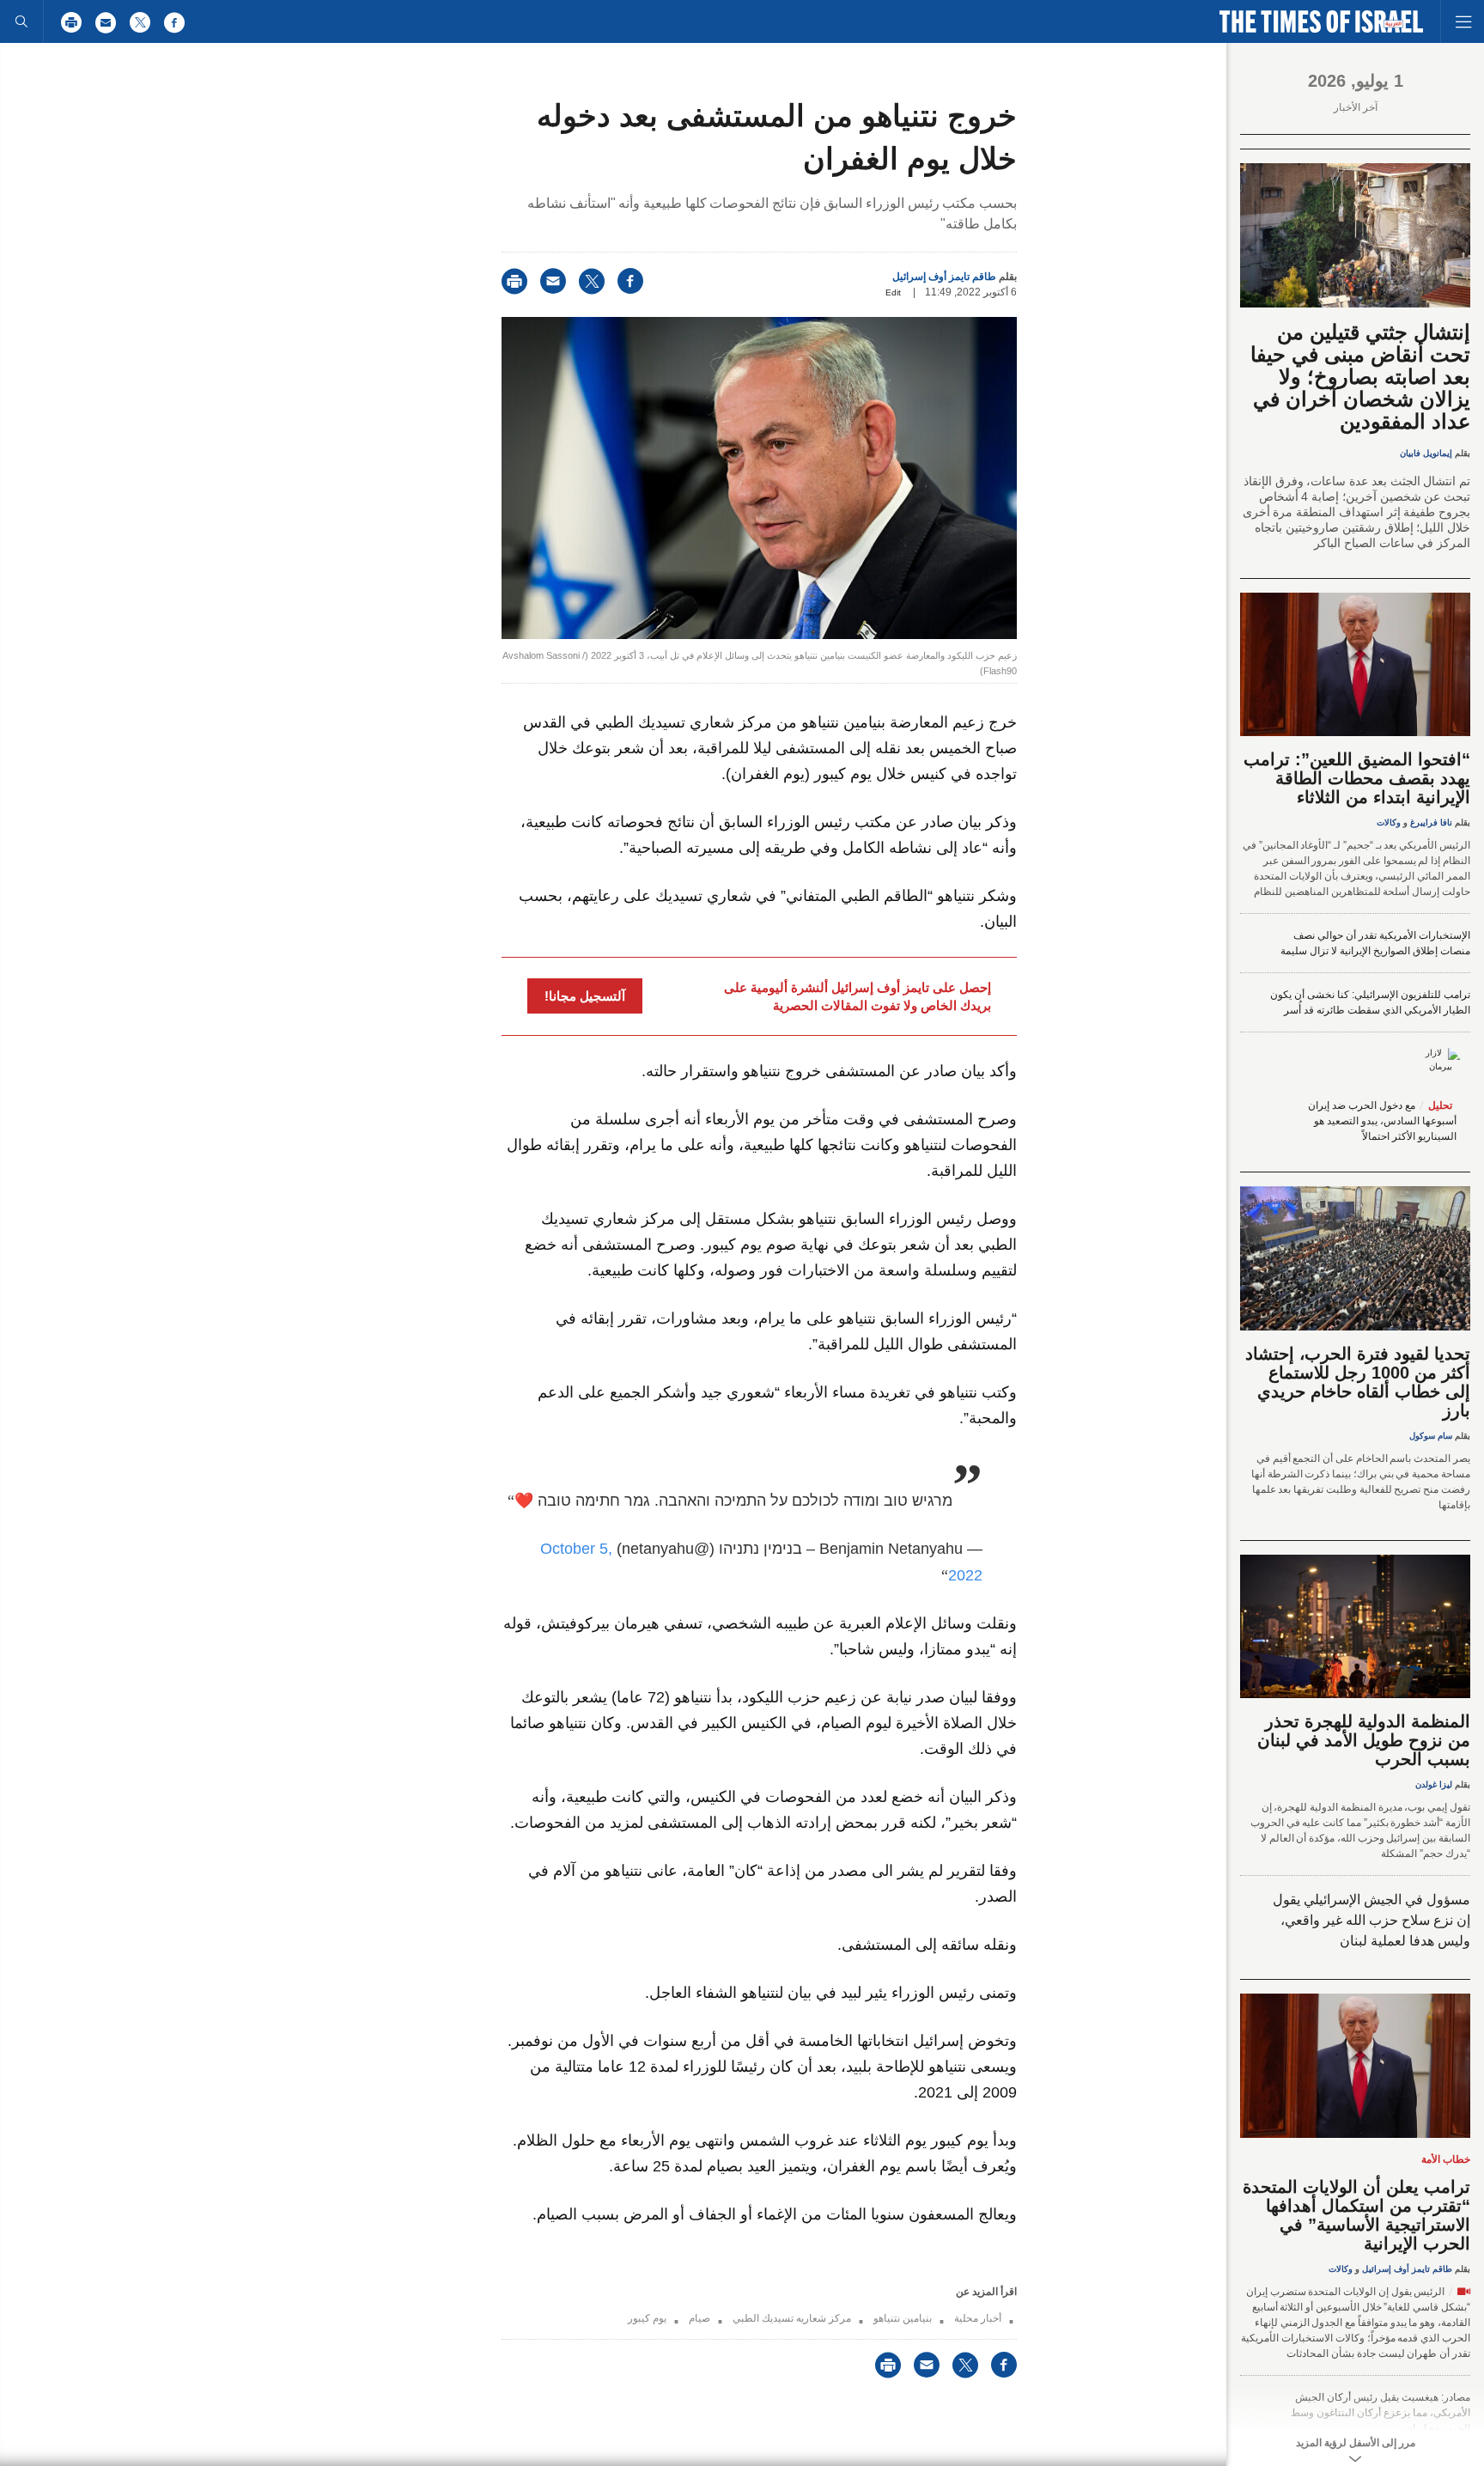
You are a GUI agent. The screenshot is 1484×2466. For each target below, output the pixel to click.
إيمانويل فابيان (1426, 453)
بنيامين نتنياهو (903, 2318)
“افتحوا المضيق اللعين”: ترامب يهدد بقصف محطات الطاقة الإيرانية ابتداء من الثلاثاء (1357, 778)
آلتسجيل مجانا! (585, 996)
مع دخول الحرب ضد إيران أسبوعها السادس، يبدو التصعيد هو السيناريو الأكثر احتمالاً (1382, 1121)
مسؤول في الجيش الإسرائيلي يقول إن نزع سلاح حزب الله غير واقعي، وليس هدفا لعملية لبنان (1371, 1920)
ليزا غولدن (1434, 1784)
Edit (893, 292)
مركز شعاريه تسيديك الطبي (792, 2318)
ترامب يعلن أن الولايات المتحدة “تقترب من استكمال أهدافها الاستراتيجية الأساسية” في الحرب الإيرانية (1356, 2215)
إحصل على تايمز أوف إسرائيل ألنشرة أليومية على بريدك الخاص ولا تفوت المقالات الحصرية (858, 996)
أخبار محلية (978, 2318)
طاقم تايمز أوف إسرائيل (944, 277)
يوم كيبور (647, 2318)
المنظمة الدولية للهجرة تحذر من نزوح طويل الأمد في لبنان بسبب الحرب (1364, 1740)
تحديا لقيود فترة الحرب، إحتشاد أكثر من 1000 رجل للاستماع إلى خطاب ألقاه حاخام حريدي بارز (1358, 1382)
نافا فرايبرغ (1431, 822)
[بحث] (21, 21)
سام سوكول (1431, 1436)
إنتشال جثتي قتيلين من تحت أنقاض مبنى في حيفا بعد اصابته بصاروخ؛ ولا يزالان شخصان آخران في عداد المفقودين (1360, 377)
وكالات (1389, 822)
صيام (699, 2318)
